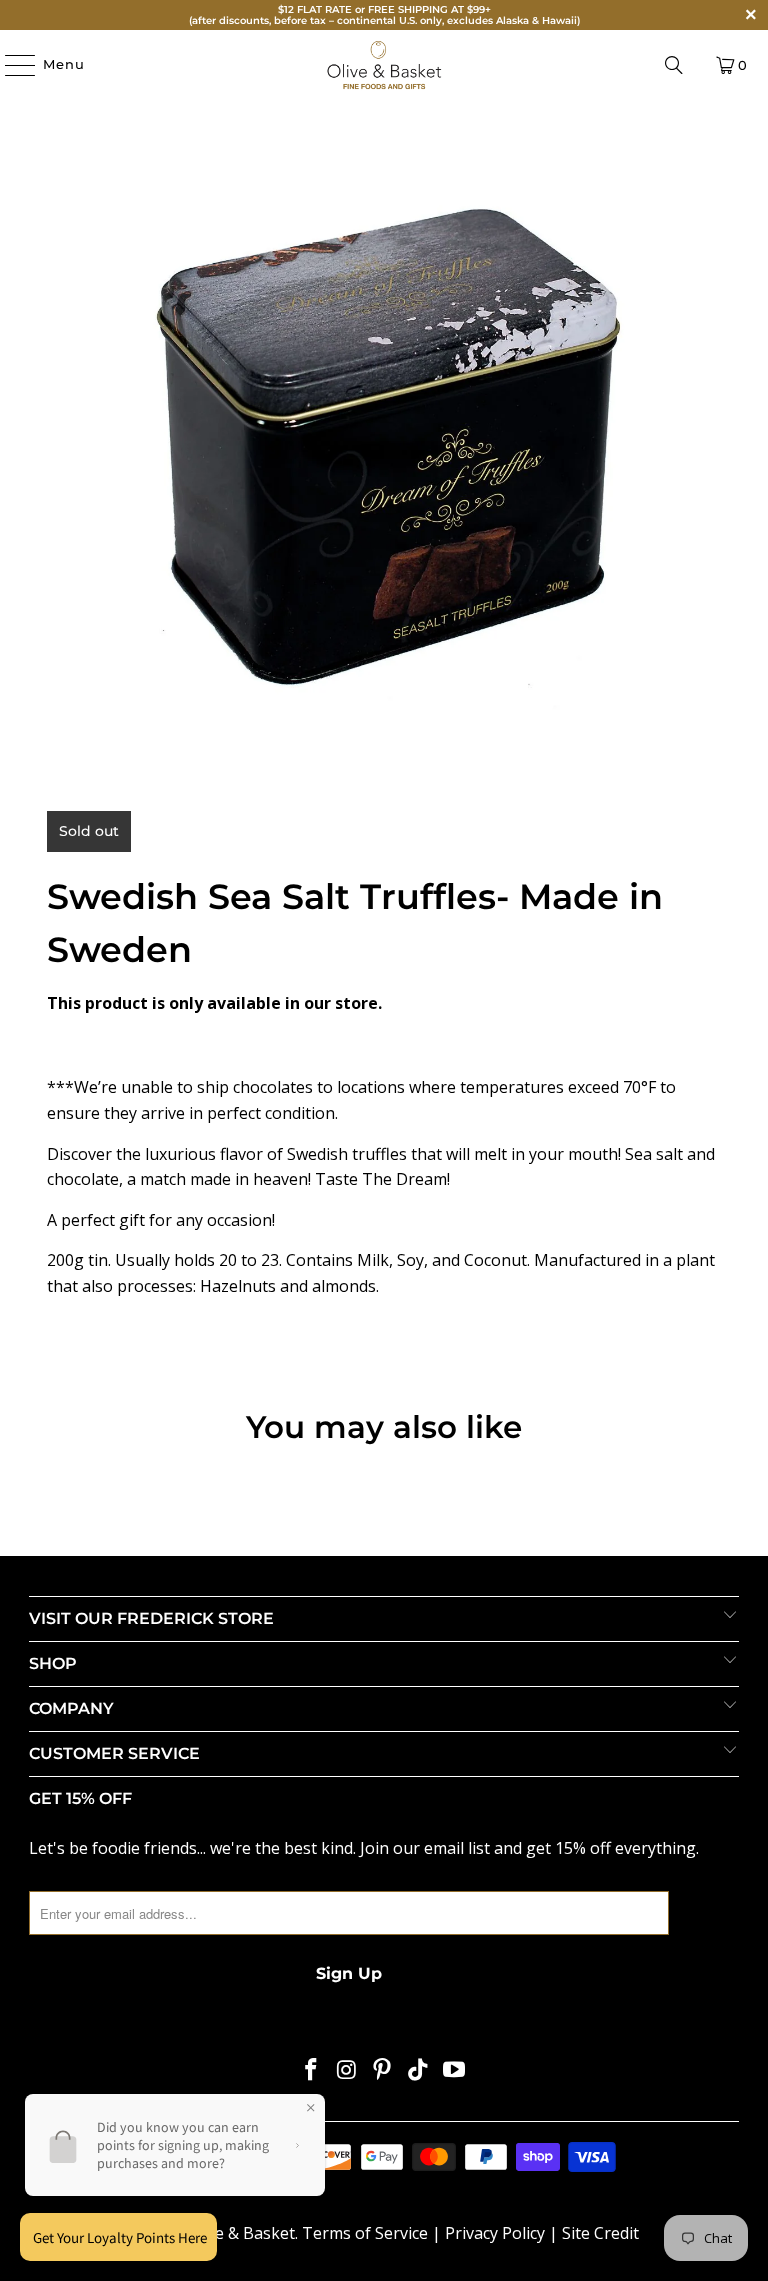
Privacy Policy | (503, 2233)
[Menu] (10, 65)
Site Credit (600, 2233)
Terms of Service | (373, 2233)
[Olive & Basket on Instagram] (347, 2070)
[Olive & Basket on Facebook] (312, 2070)
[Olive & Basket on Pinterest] (383, 2070)
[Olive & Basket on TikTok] (419, 2070)
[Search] (674, 65)
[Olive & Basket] (384, 65)
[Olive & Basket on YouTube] (455, 2070)
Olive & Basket (241, 2233)
